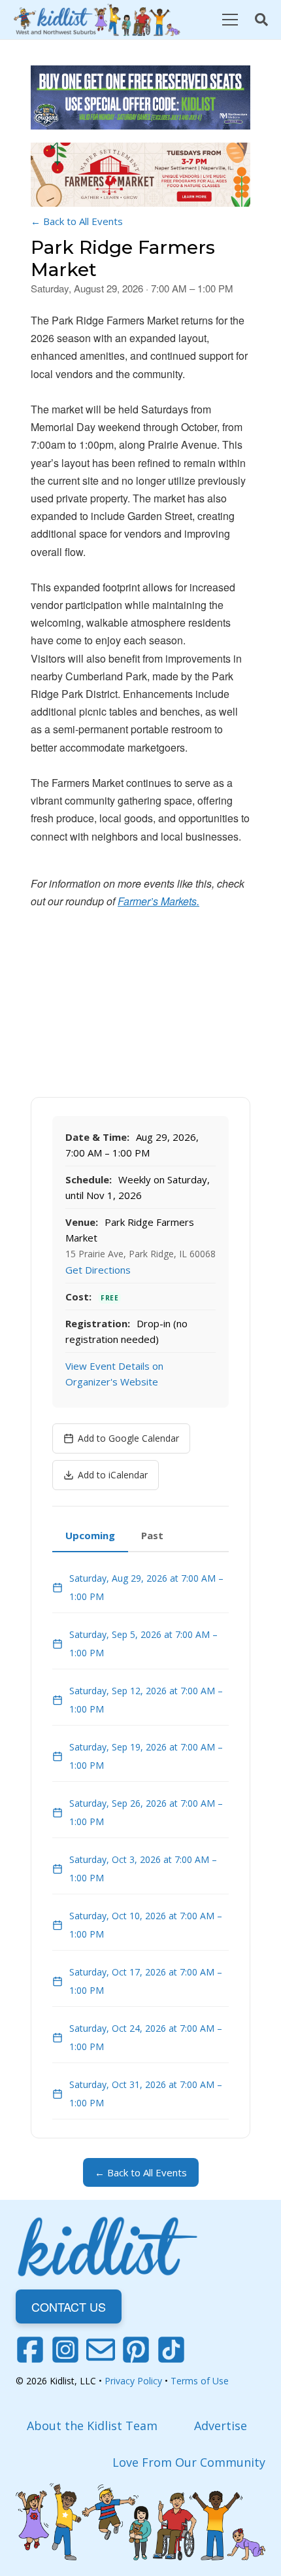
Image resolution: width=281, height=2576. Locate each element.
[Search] (261, 20)
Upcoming (90, 1535)
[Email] (101, 2350)
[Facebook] (30, 2350)
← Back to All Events (77, 221)
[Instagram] (65, 2350)
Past (152, 1535)
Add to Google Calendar (128, 1438)
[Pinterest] (136, 2350)
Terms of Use (200, 2381)
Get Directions (98, 1270)
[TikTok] (171, 2350)
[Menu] (230, 20)
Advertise (221, 2426)
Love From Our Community (189, 2462)
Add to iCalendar (113, 1475)
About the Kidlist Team (92, 2426)
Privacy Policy (133, 2381)
